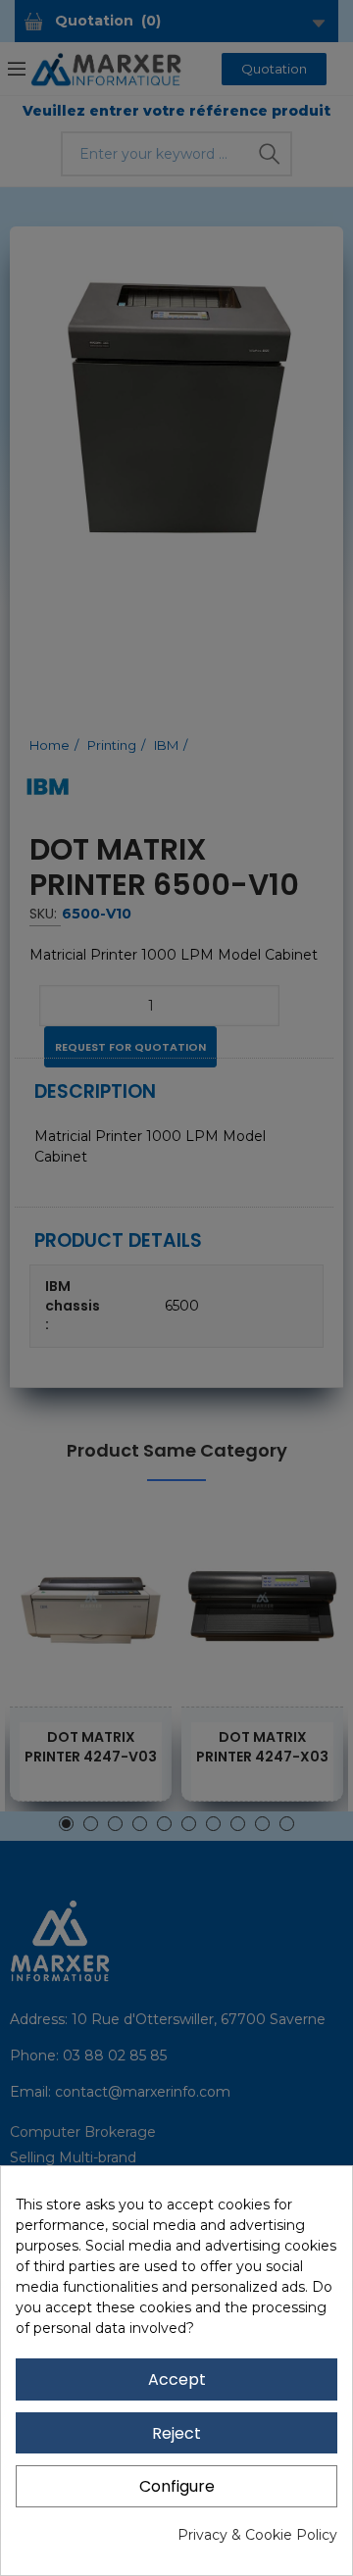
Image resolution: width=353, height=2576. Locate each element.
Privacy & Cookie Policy (257, 2535)
